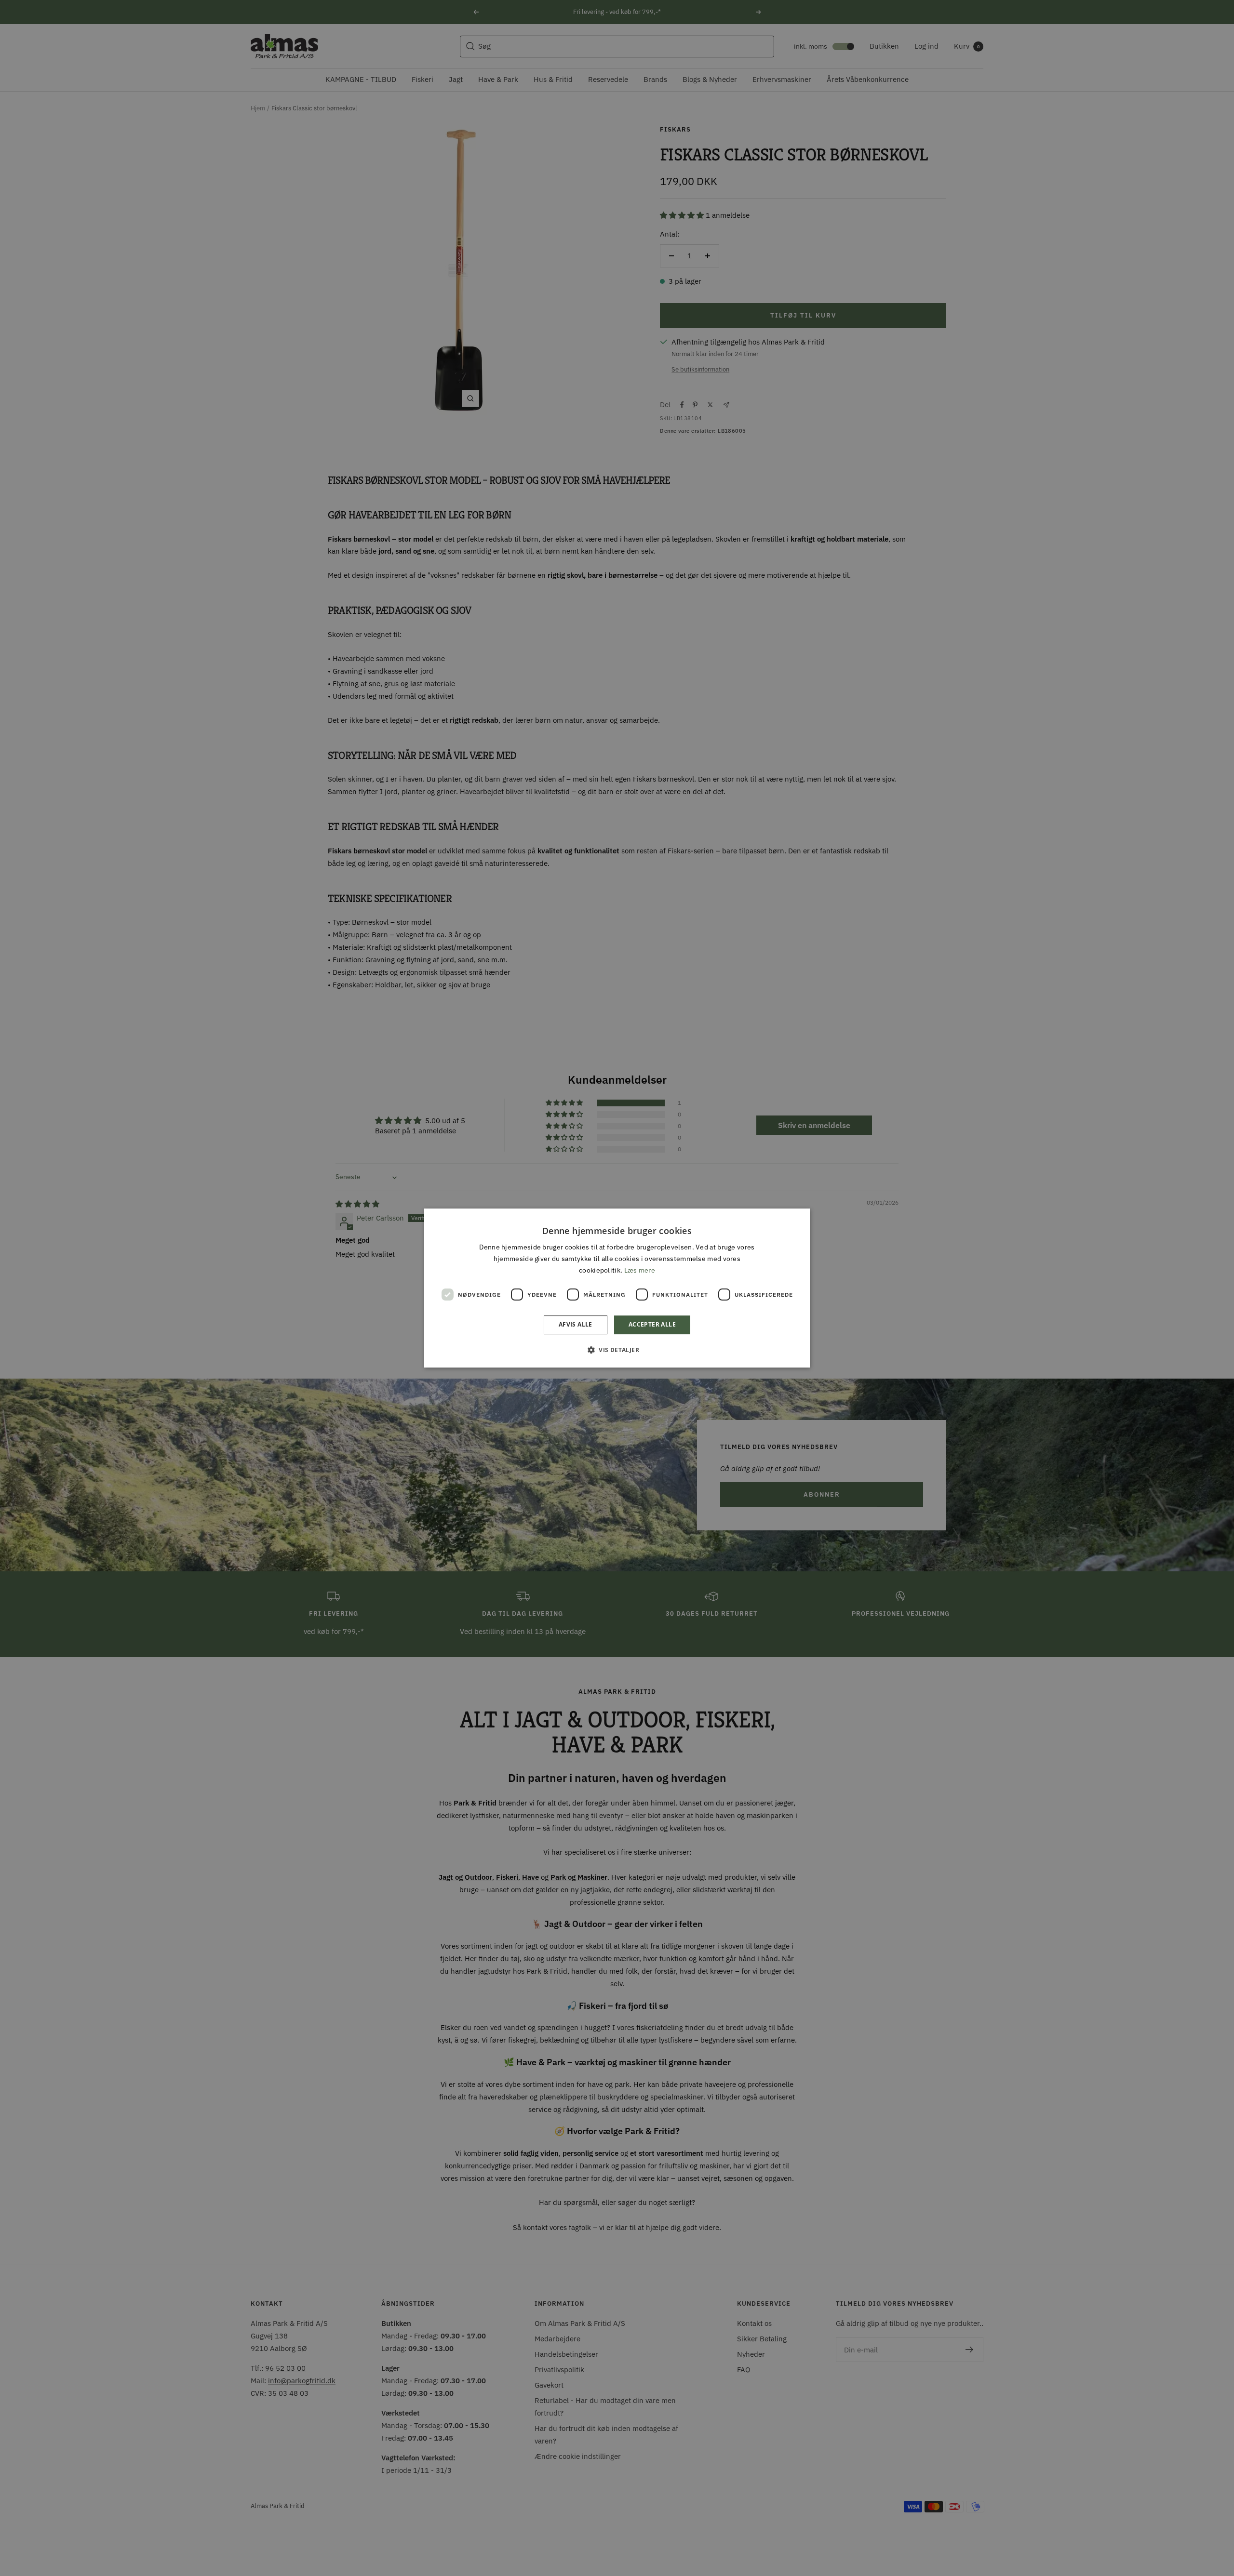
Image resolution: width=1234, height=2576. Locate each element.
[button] (617, 1350)
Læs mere (640, 1271)
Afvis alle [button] (576, 1325)
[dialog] (617, 1288)
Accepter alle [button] (652, 1325)
